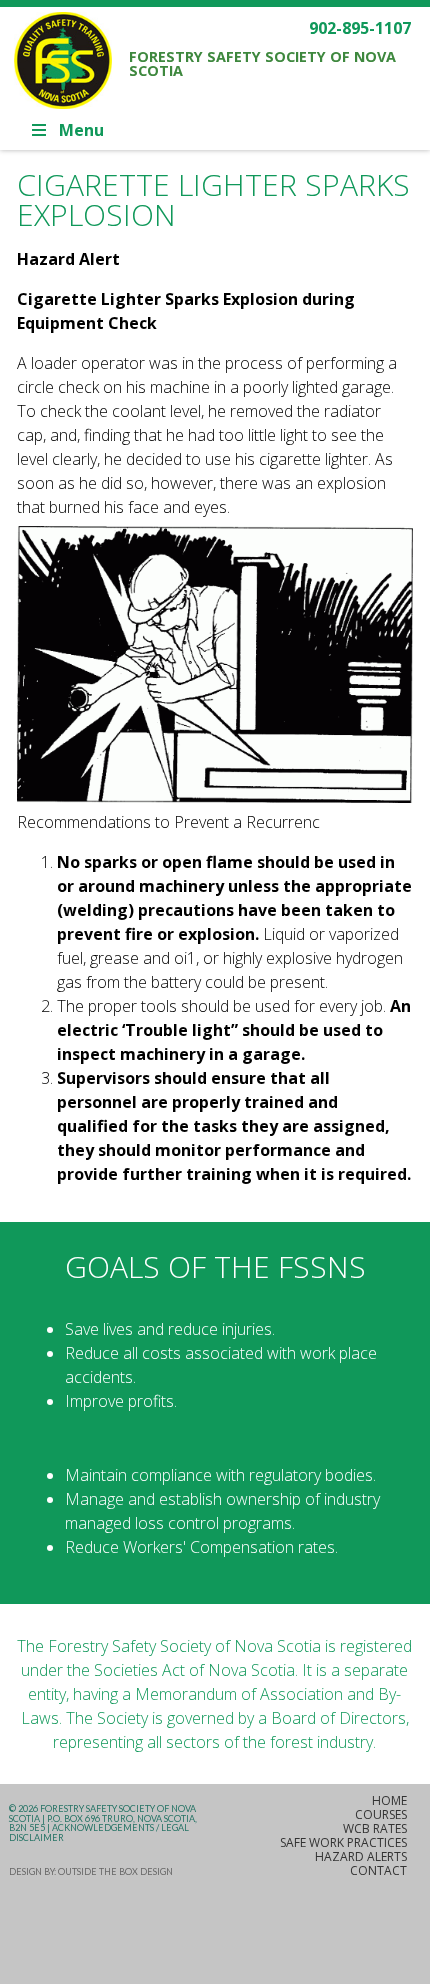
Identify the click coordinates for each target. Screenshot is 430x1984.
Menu (81, 130)
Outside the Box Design (115, 1871)
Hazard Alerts (361, 1856)
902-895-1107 (360, 28)
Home (389, 1800)
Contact (378, 1870)
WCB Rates (375, 1828)
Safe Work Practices (343, 1842)
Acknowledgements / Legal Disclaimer (99, 1832)
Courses (381, 1814)
